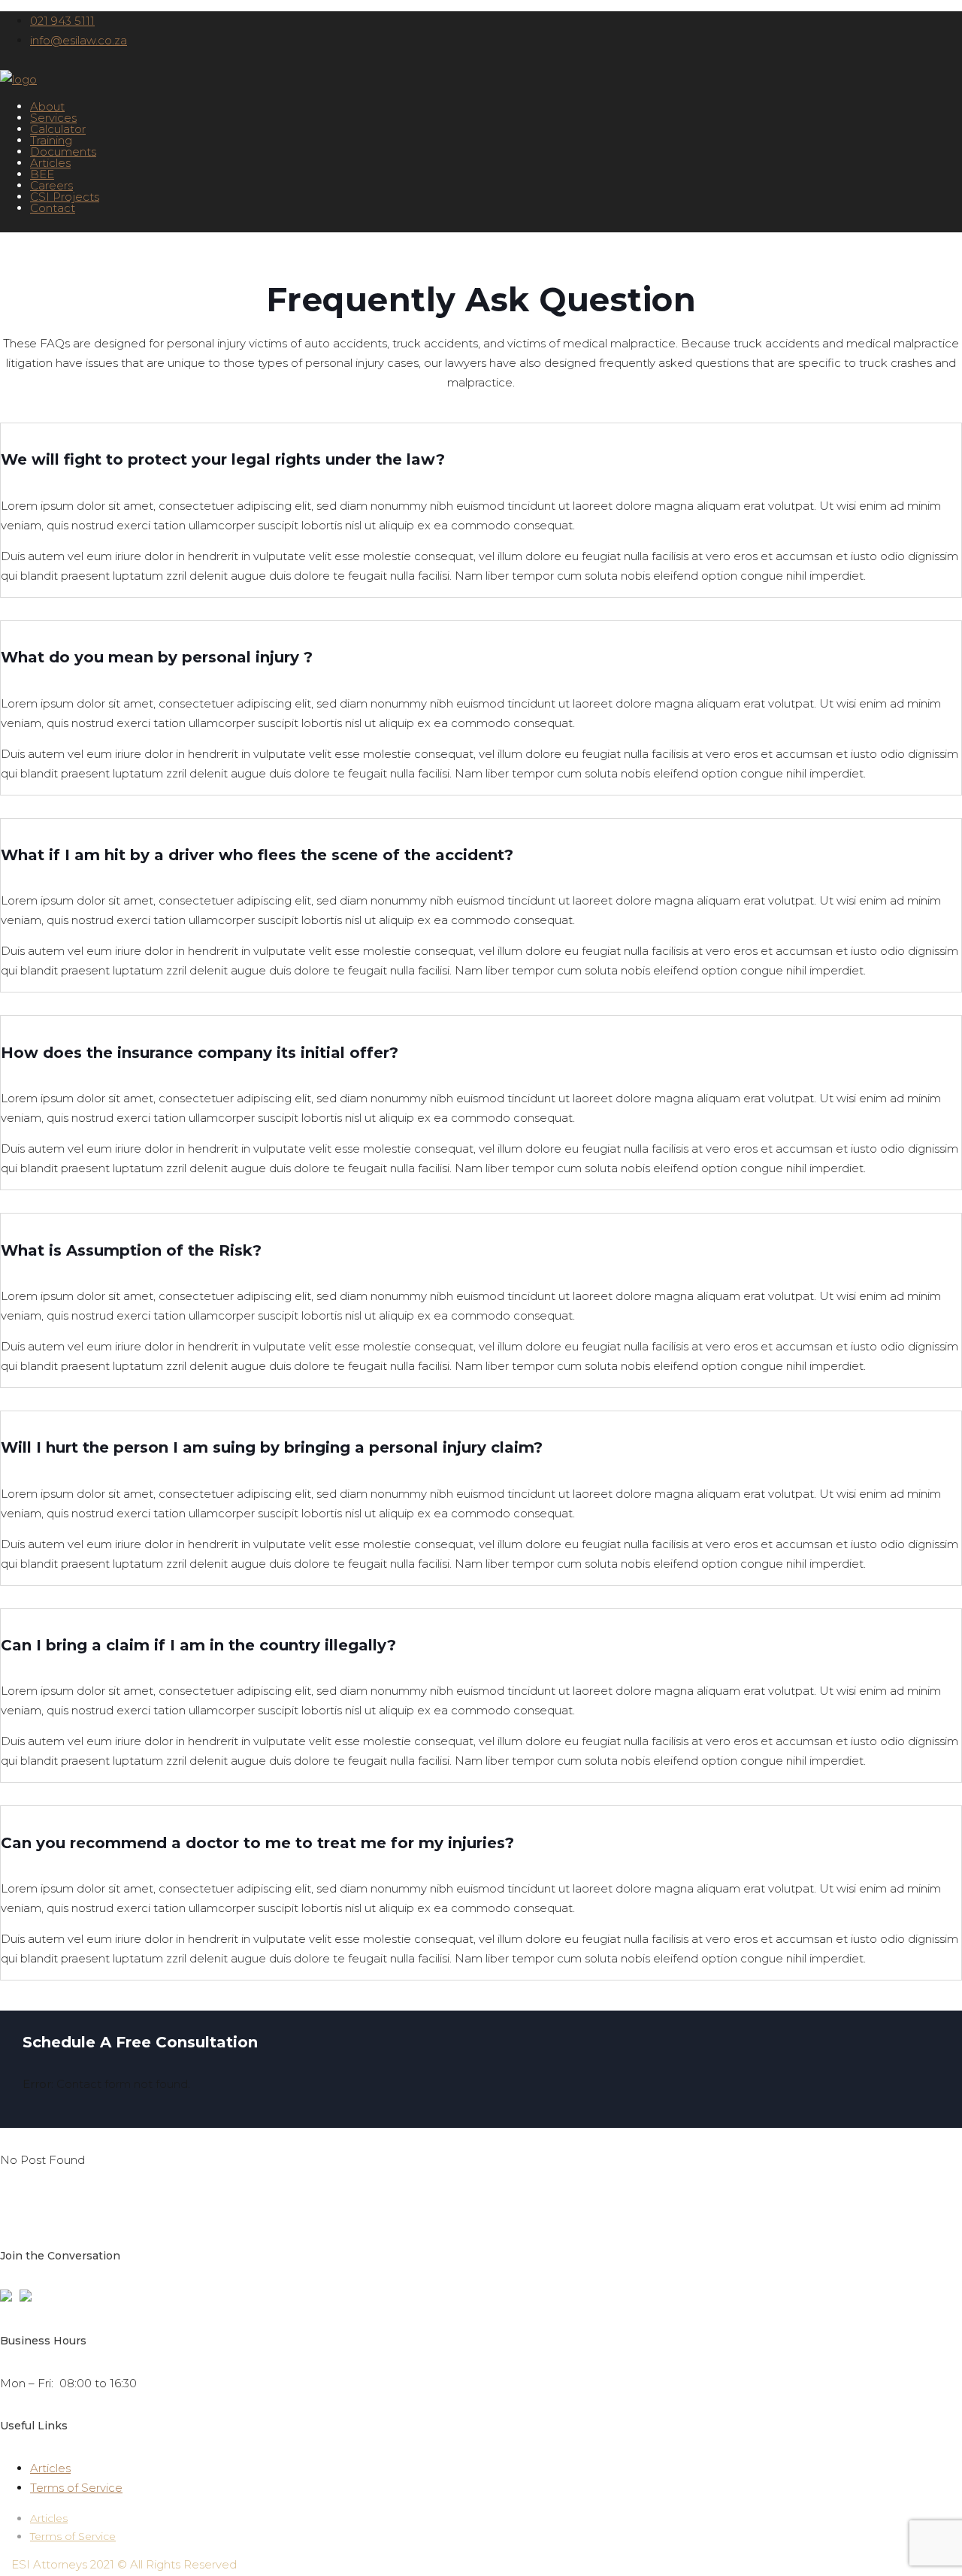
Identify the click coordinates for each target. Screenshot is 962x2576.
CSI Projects (65, 197)
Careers (51, 185)
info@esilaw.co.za (79, 40)
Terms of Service (76, 2488)
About (47, 106)
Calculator (58, 129)
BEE (42, 174)
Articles (50, 163)
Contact (53, 208)
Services (53, 118)
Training (51, 140)
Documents (63, 152)
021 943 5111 (62, 21)
